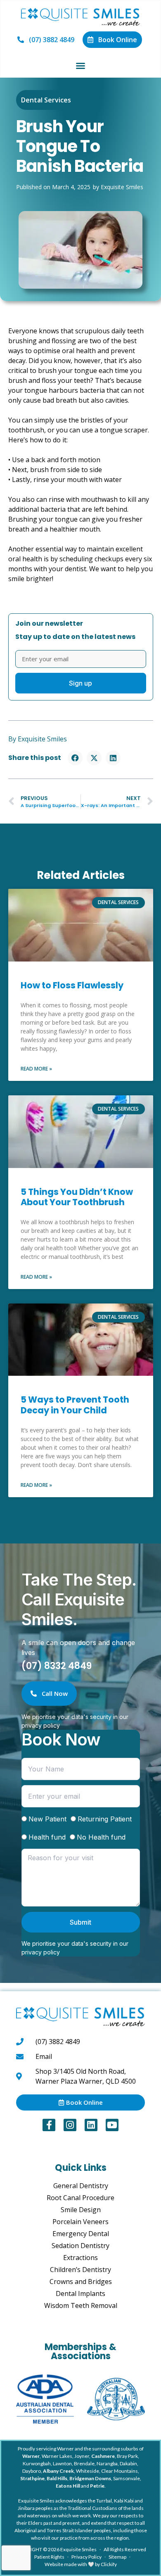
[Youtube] (112, 2125)
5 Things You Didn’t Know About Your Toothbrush (77, 1197)
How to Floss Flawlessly (72, 985)
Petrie (97, 2486)
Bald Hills (57, 2478)
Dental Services (46, 100)
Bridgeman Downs (90, 2478)
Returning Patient (105, 1819)
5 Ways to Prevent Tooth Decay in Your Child (75, 1405)
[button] (80, 66)
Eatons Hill (68, 2486)
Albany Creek (58, 2471)
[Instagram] (70, 2125)
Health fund (47, 1837)
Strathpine (32, 2478)
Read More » (36, 1069)
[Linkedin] (91, 2125)
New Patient (47, 1819)
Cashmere (103, 2456)
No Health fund (101, 1837)
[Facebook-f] (49, 2125)
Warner (31, 2456)
